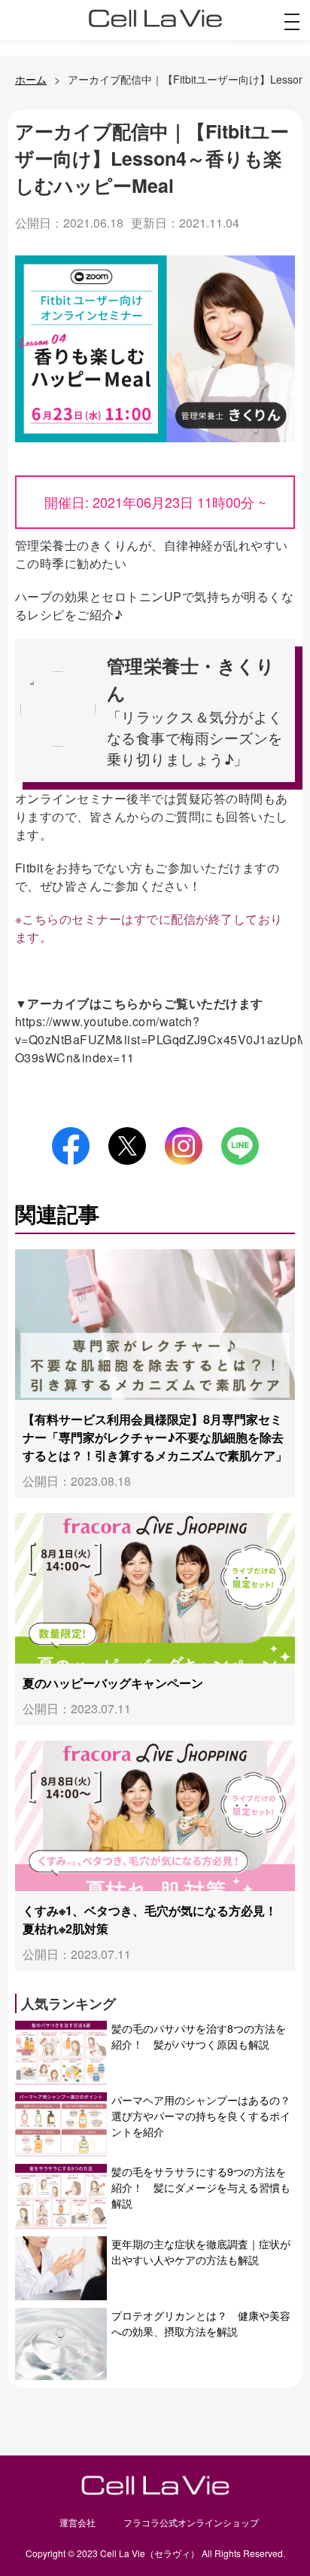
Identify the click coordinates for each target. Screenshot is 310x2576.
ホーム (31, 79)
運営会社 (77, 2522)
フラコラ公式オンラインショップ (191, 2522)
